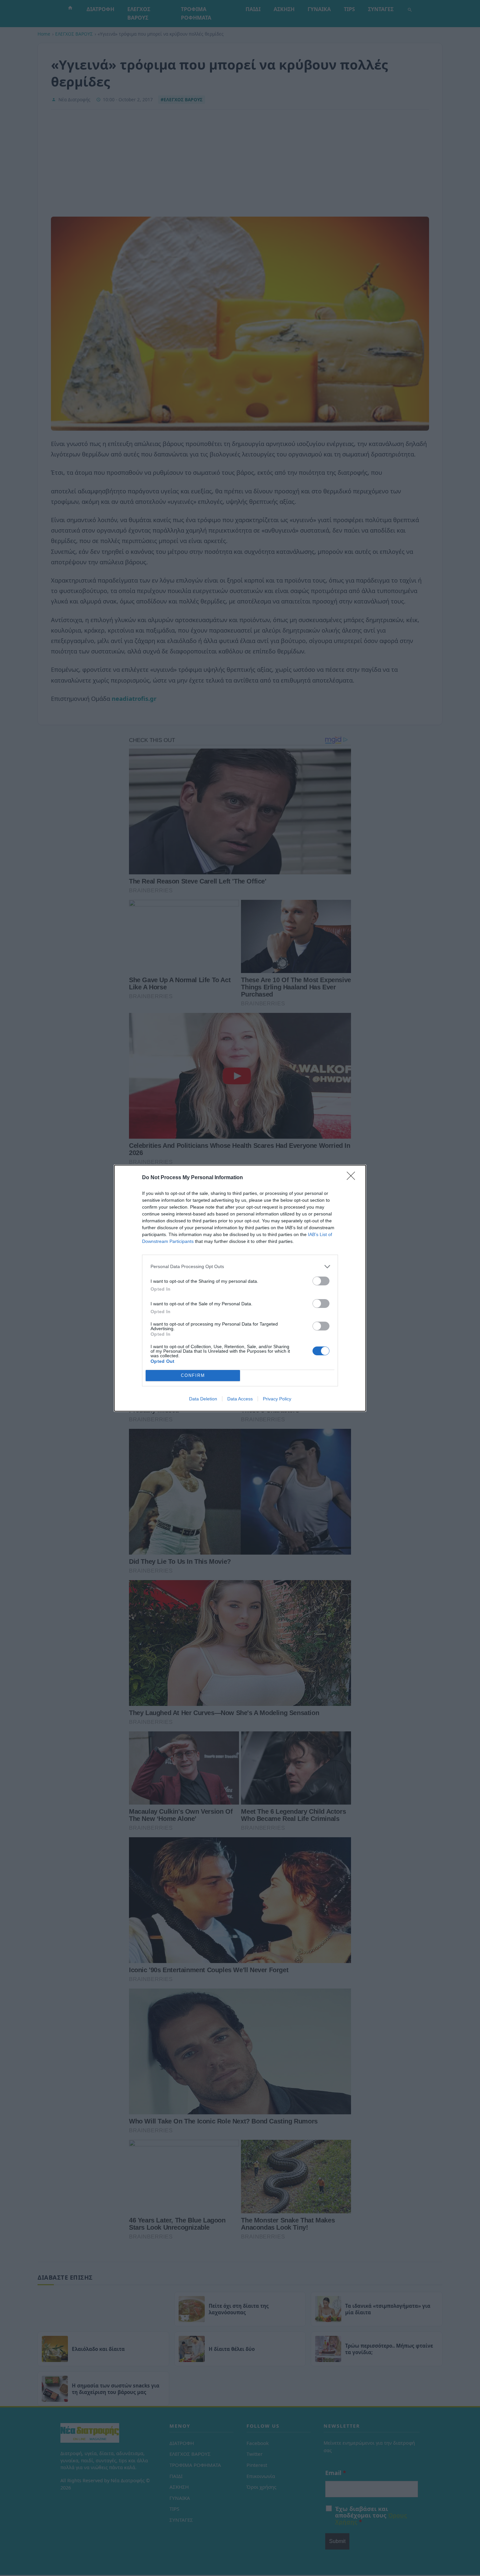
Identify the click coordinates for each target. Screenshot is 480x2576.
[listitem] (240, 1267)
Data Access (240, 1399)
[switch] (321, 1281)
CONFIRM (193, 1375)
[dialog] (240, 1288)
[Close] (353, 1178)
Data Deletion (203, 1399)
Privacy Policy (277, 1399)
